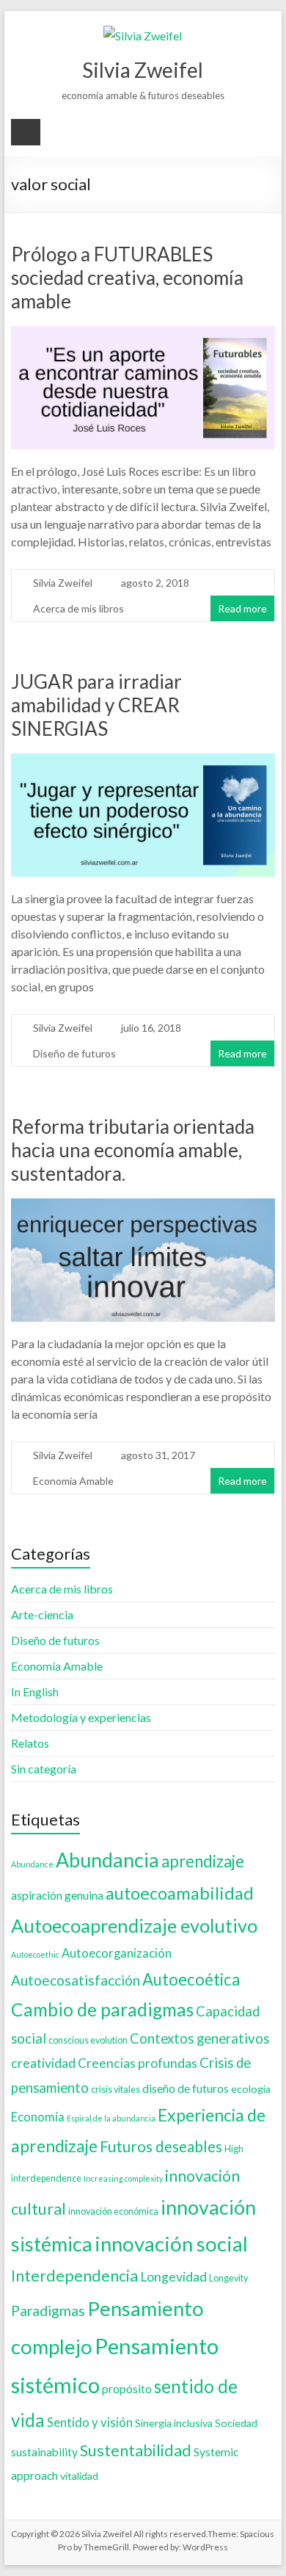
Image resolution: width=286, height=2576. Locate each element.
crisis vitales (115, 2090)
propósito (127, 2389)
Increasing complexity (123, 2178)
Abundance (32, 1864)
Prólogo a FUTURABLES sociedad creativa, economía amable (127, 278)
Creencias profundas (137, 2063)
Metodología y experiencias (81, 1717)
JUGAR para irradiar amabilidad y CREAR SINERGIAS (96, 705)
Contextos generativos (199, 2038)
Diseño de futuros (74, 1053)
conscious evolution (88, 2040)
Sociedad (236, 2423)
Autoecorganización (117, 1953)
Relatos (30, 1743)
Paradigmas (48, 2311)
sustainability (44, 2452)
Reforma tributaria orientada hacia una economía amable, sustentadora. (133, 1150)
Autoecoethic (35, 1954)
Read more (242, 608)
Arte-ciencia (42, 1614)
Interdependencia (74, 2276)
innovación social (171, 2244)
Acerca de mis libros (78, 608)
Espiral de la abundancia (111, 2118)
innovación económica (113, 2211)
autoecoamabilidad (180, 1893)
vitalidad (79, 2476)
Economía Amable (73, 1481)
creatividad (43, 2063)
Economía (38, 2117)
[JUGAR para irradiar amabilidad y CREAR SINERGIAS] (143, 763)
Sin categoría (44, 1769)
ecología (251, 2089)
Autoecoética (191, 1979)
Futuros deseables (161, 2146)
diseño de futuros (186, 2088)
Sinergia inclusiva (174, 2423)
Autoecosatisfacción (76, 1980)
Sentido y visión (90, 2423)
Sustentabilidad (136, 2450)
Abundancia (107, 1860)
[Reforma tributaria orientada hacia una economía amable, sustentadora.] (143, 1208)
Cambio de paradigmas (102, 2009)
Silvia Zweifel (143, 70)
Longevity (228, 2278)
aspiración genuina (57, 1895)
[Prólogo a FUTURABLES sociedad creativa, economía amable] (143, 336)
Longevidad (173, 2277)
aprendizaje (203, 1861)
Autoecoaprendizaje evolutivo (134, 1925)
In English (35, 1692)
